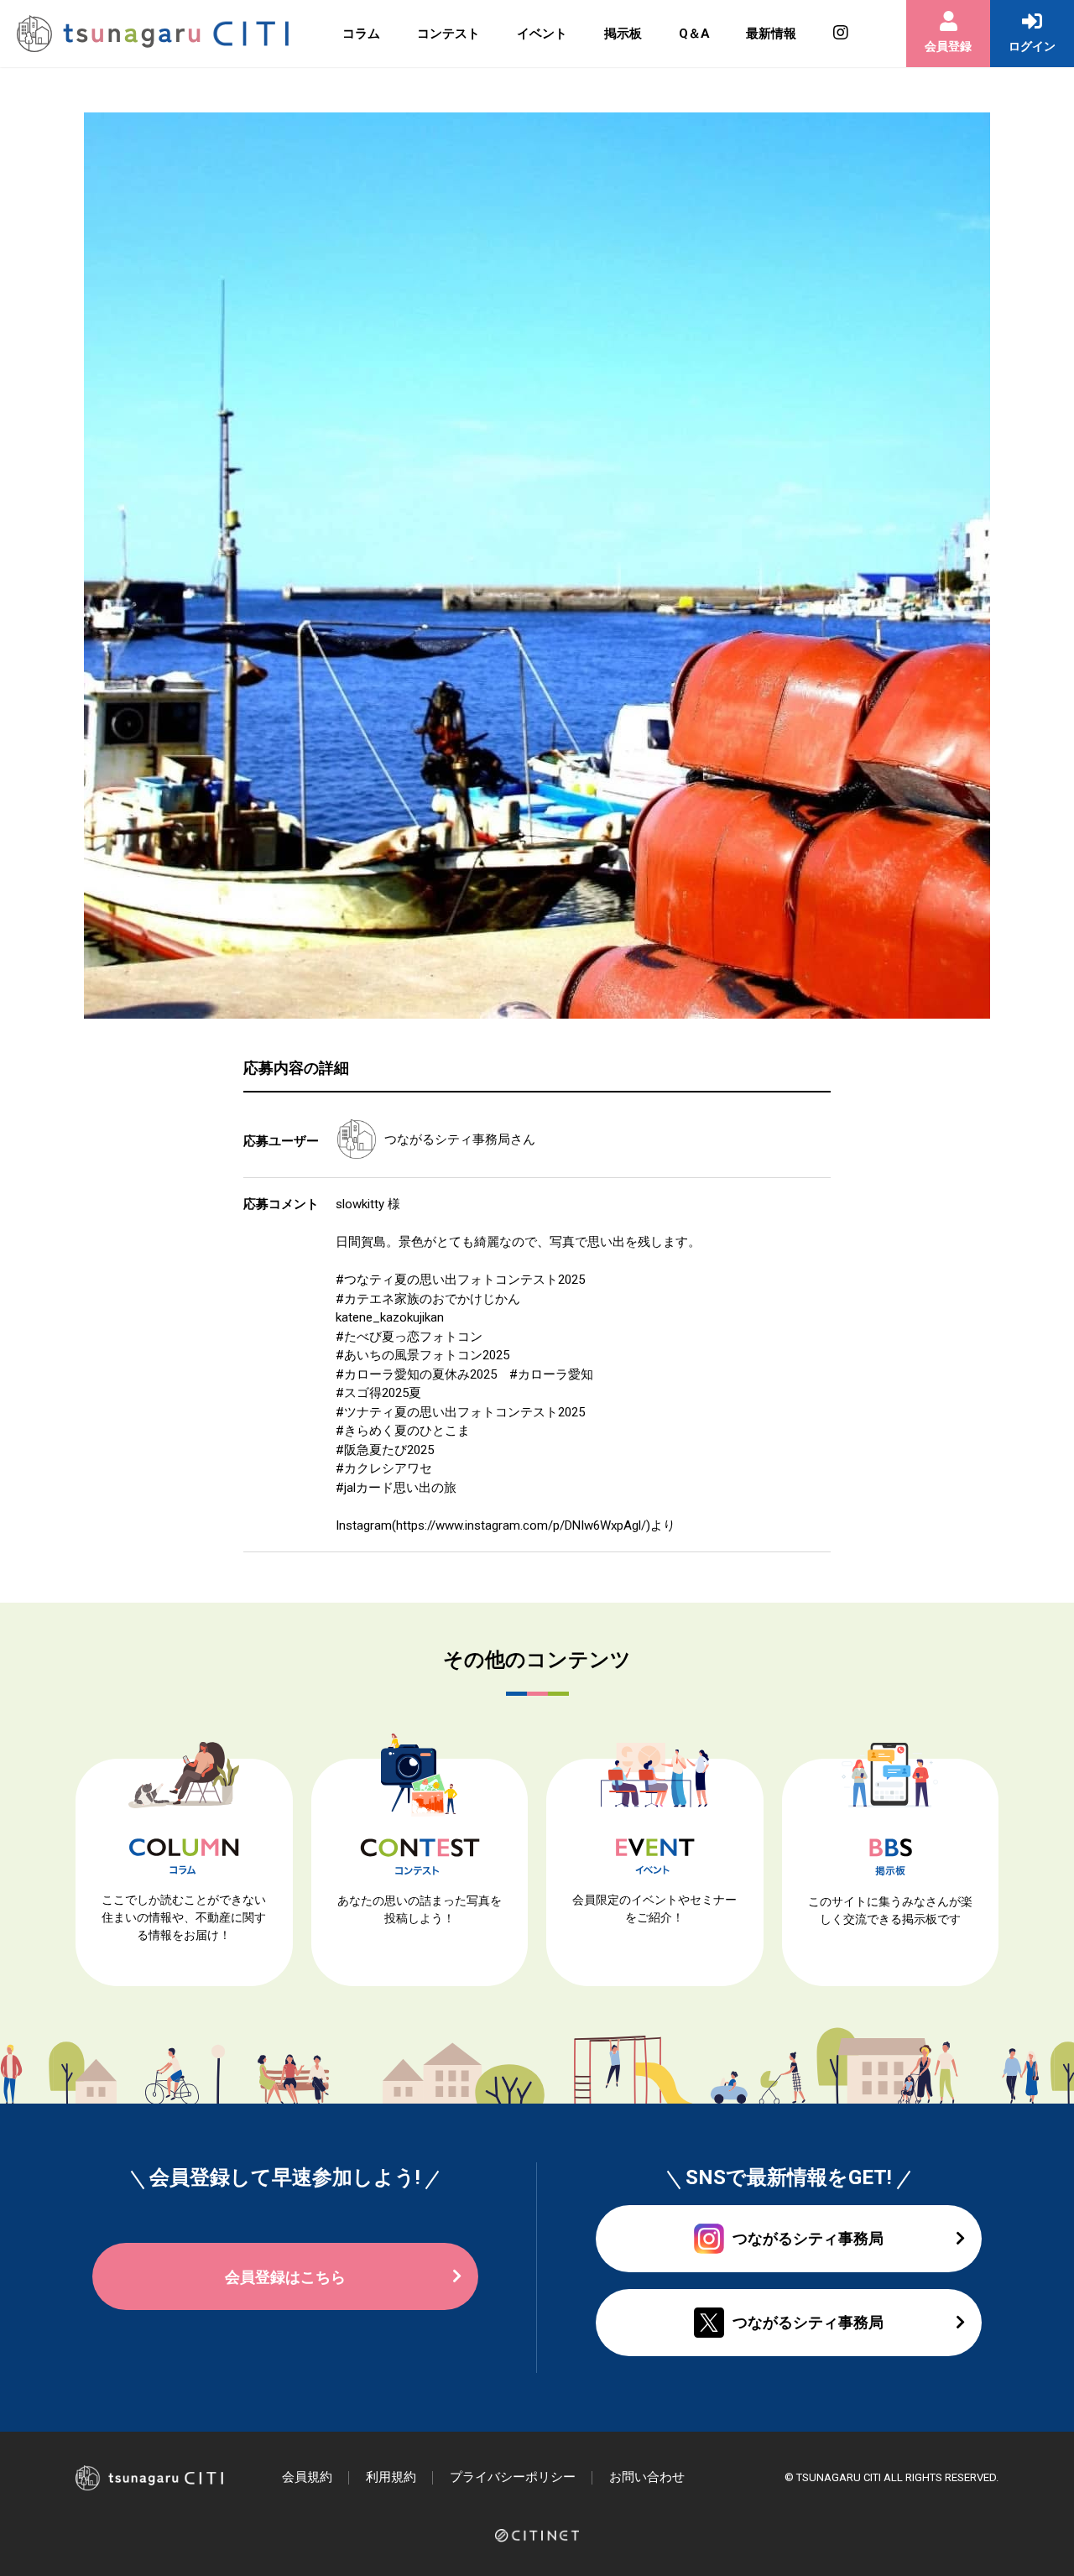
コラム (361, 34)
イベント (542, 34)
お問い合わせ (647, 2477)
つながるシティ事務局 (447, 1139)
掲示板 (623, 34)
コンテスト (448, 34)
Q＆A (694, 34)
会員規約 (307, 2477)
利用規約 (391, 2477)
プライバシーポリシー (513, 2477)
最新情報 (771, 34)
